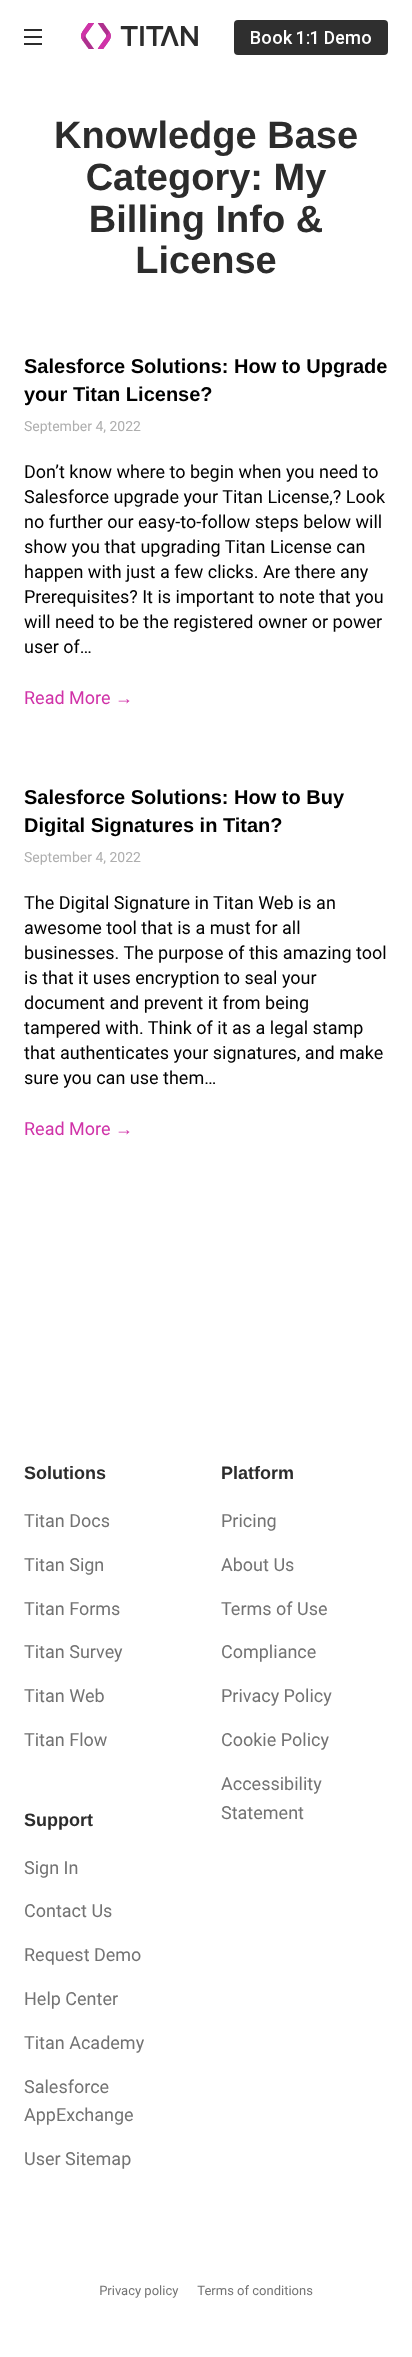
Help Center (71, 1999)
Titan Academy (84, 2043)
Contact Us (68, 1911)
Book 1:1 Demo (311, 37)
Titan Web (64, 1696)
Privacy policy (138, 2291)
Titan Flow (65, 1740)
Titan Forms (72, 1609)
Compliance (268, 1652)
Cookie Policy (275, 1740)
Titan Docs (67, 1521)
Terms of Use (274, 1609)
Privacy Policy (276, 1696)
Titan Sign (64, 1565)
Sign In (51, 1868)
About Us (257, 1565)
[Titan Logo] (139, 44)
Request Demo (82, 1955)
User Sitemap (77, 2159)
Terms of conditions (255, 2291)
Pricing (249, 1521)
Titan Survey (73, 1652)
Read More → (78, 698)
